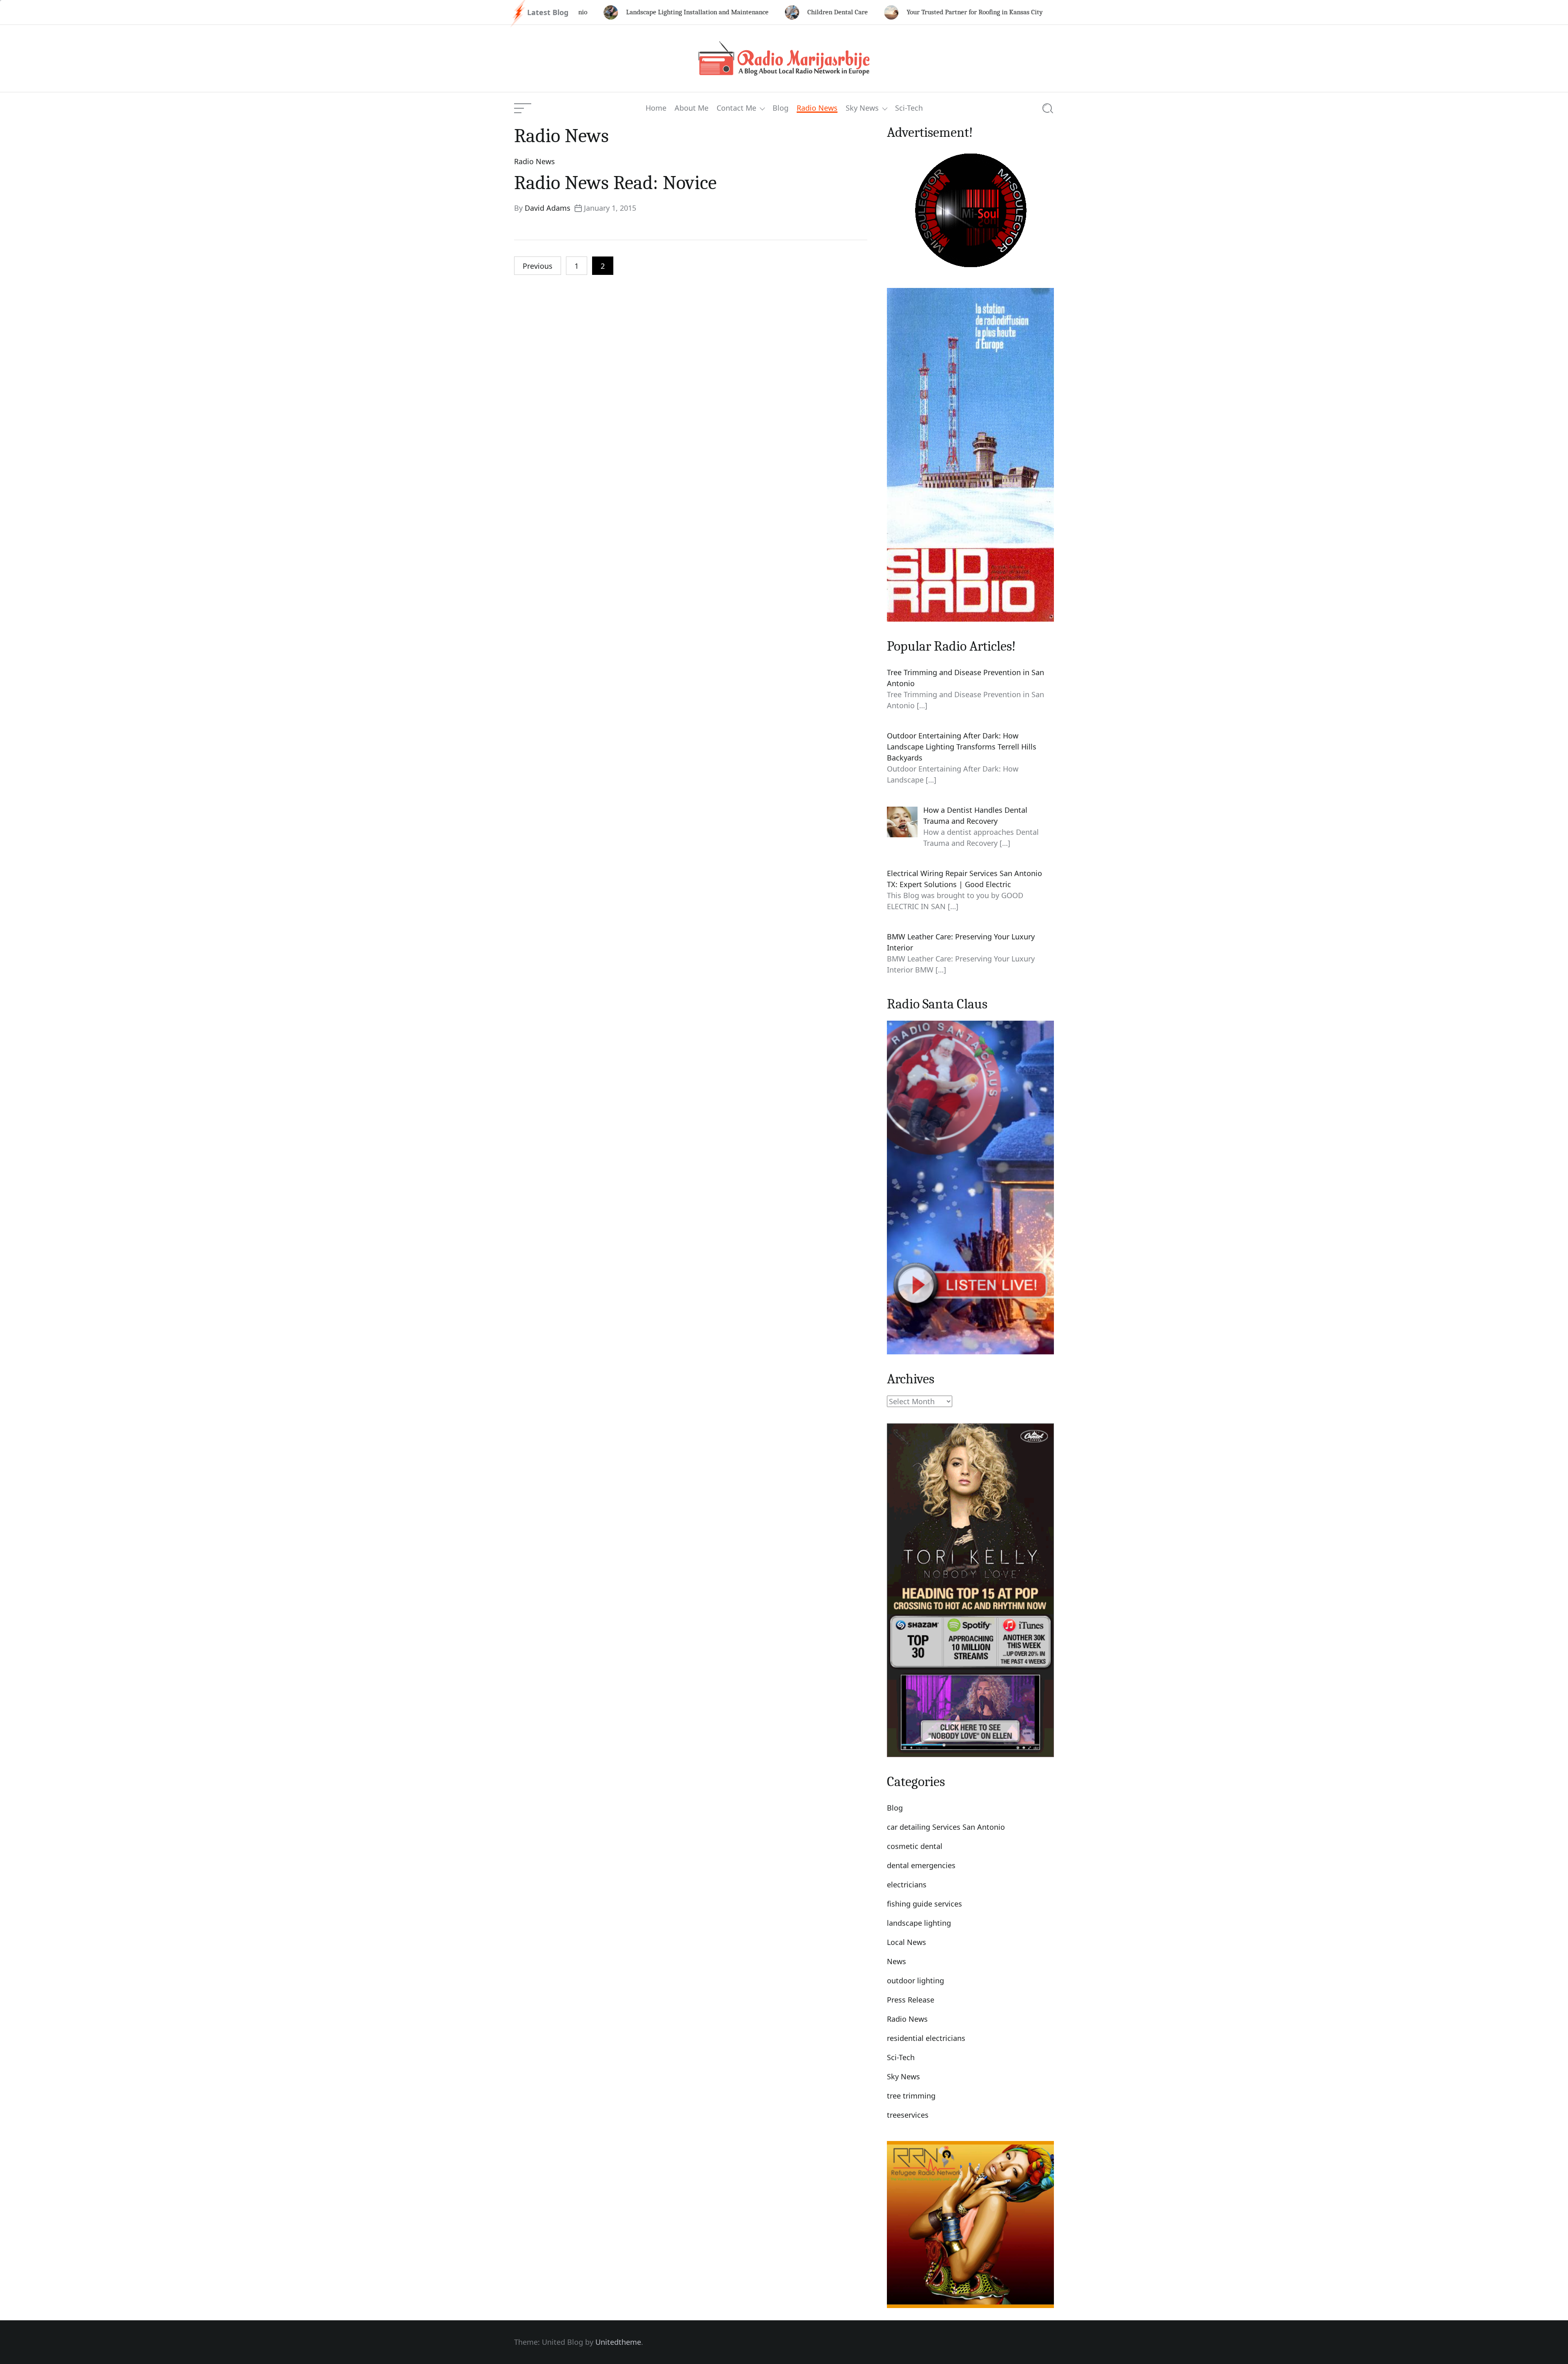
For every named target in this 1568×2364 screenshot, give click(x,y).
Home (656, 108)
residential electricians (926, 2038)
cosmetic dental (915, 1846)
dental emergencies (921, 1865)
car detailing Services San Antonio (946, 1827)
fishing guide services (924, 1904)
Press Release (911, 2000)
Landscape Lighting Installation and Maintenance (611, 12)
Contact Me (736, 108)
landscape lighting (919, 1923)
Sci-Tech (909, 108)
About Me (692, 108)
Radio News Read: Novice (615, 183)
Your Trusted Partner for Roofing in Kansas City (889, 12)
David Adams (548, 208)
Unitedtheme (618, 2342)
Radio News (817, 108)
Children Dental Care (752, 12)
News (896, 1961)
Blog (781, 108)
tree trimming (911, 2096)
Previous (538, 266)
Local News (906, 1942)
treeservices (908, 2115)
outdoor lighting (915, 1980)
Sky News (862, 108)
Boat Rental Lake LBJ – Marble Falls (1047, 12)
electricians (907, 1885)
